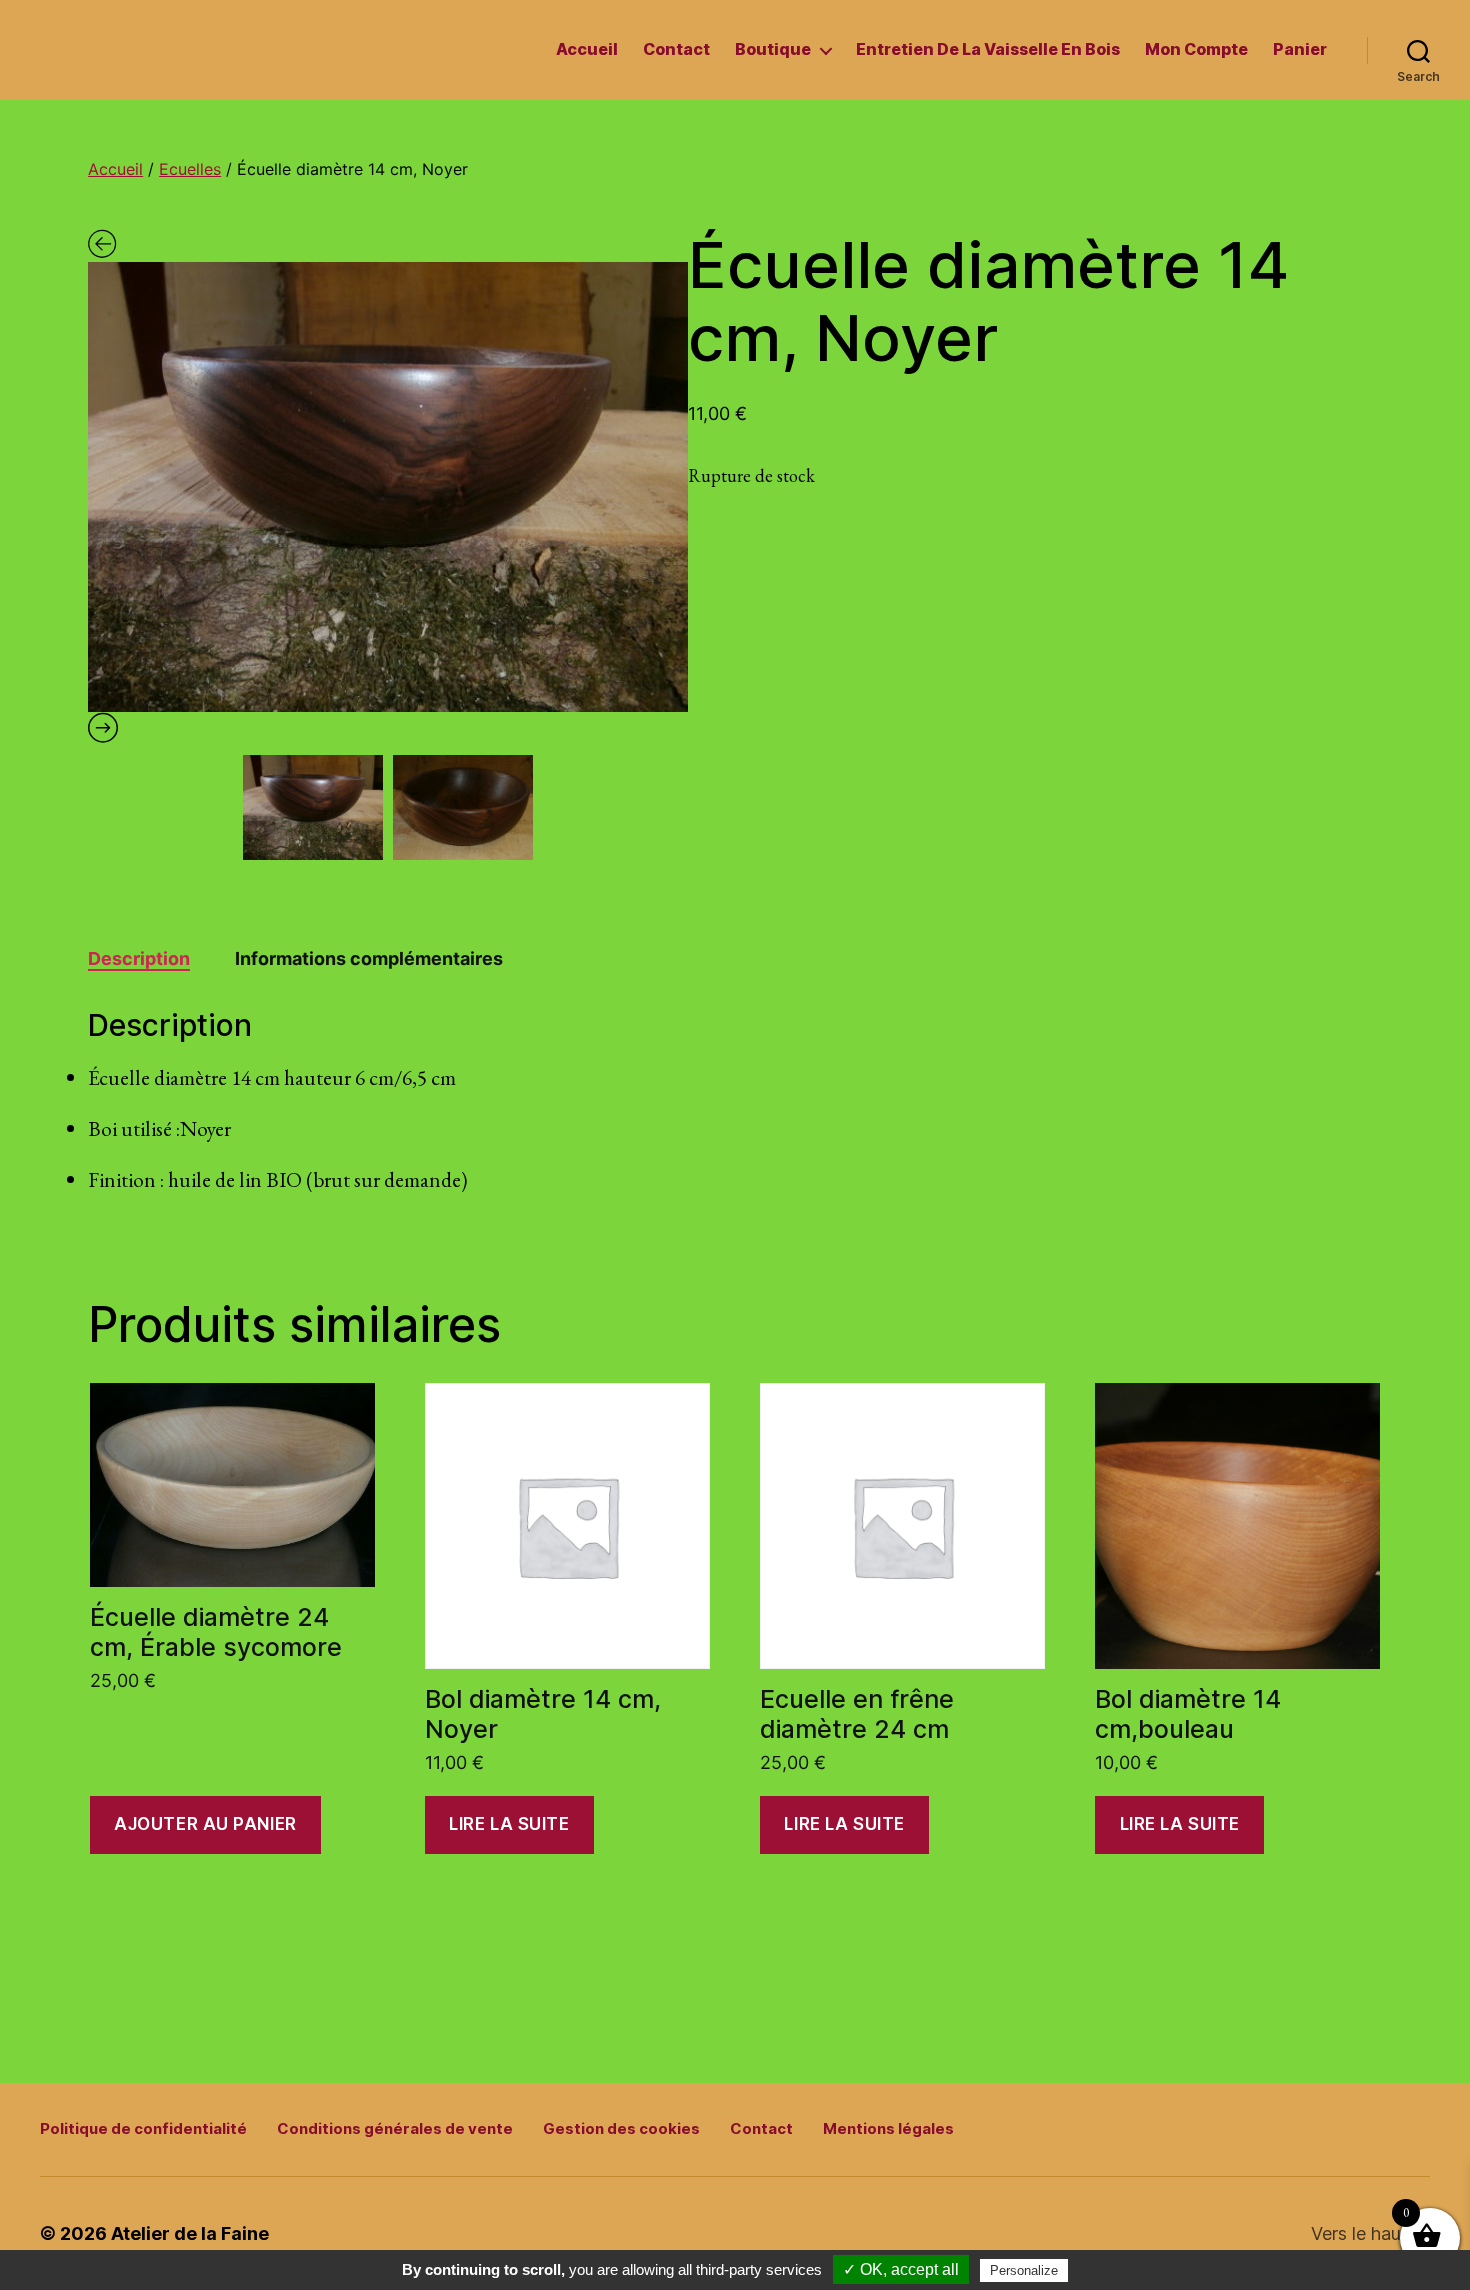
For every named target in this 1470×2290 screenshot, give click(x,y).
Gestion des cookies (621, 2128)
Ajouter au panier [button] (205, 1824)
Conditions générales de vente (395, 2128)
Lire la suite (509, 1824)
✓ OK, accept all (901, 2269)
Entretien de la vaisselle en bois (988, 49)
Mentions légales (888, 2128)
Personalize (1024, 2270)
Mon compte (1196, 49)
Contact (676, 49)
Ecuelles (190, 169)
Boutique (773, 49)
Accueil (587, 49)
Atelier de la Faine (190, 2233)
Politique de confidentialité (143, 2128)
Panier (1300, 49)
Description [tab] (139, 958)
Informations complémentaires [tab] (369, 958)
